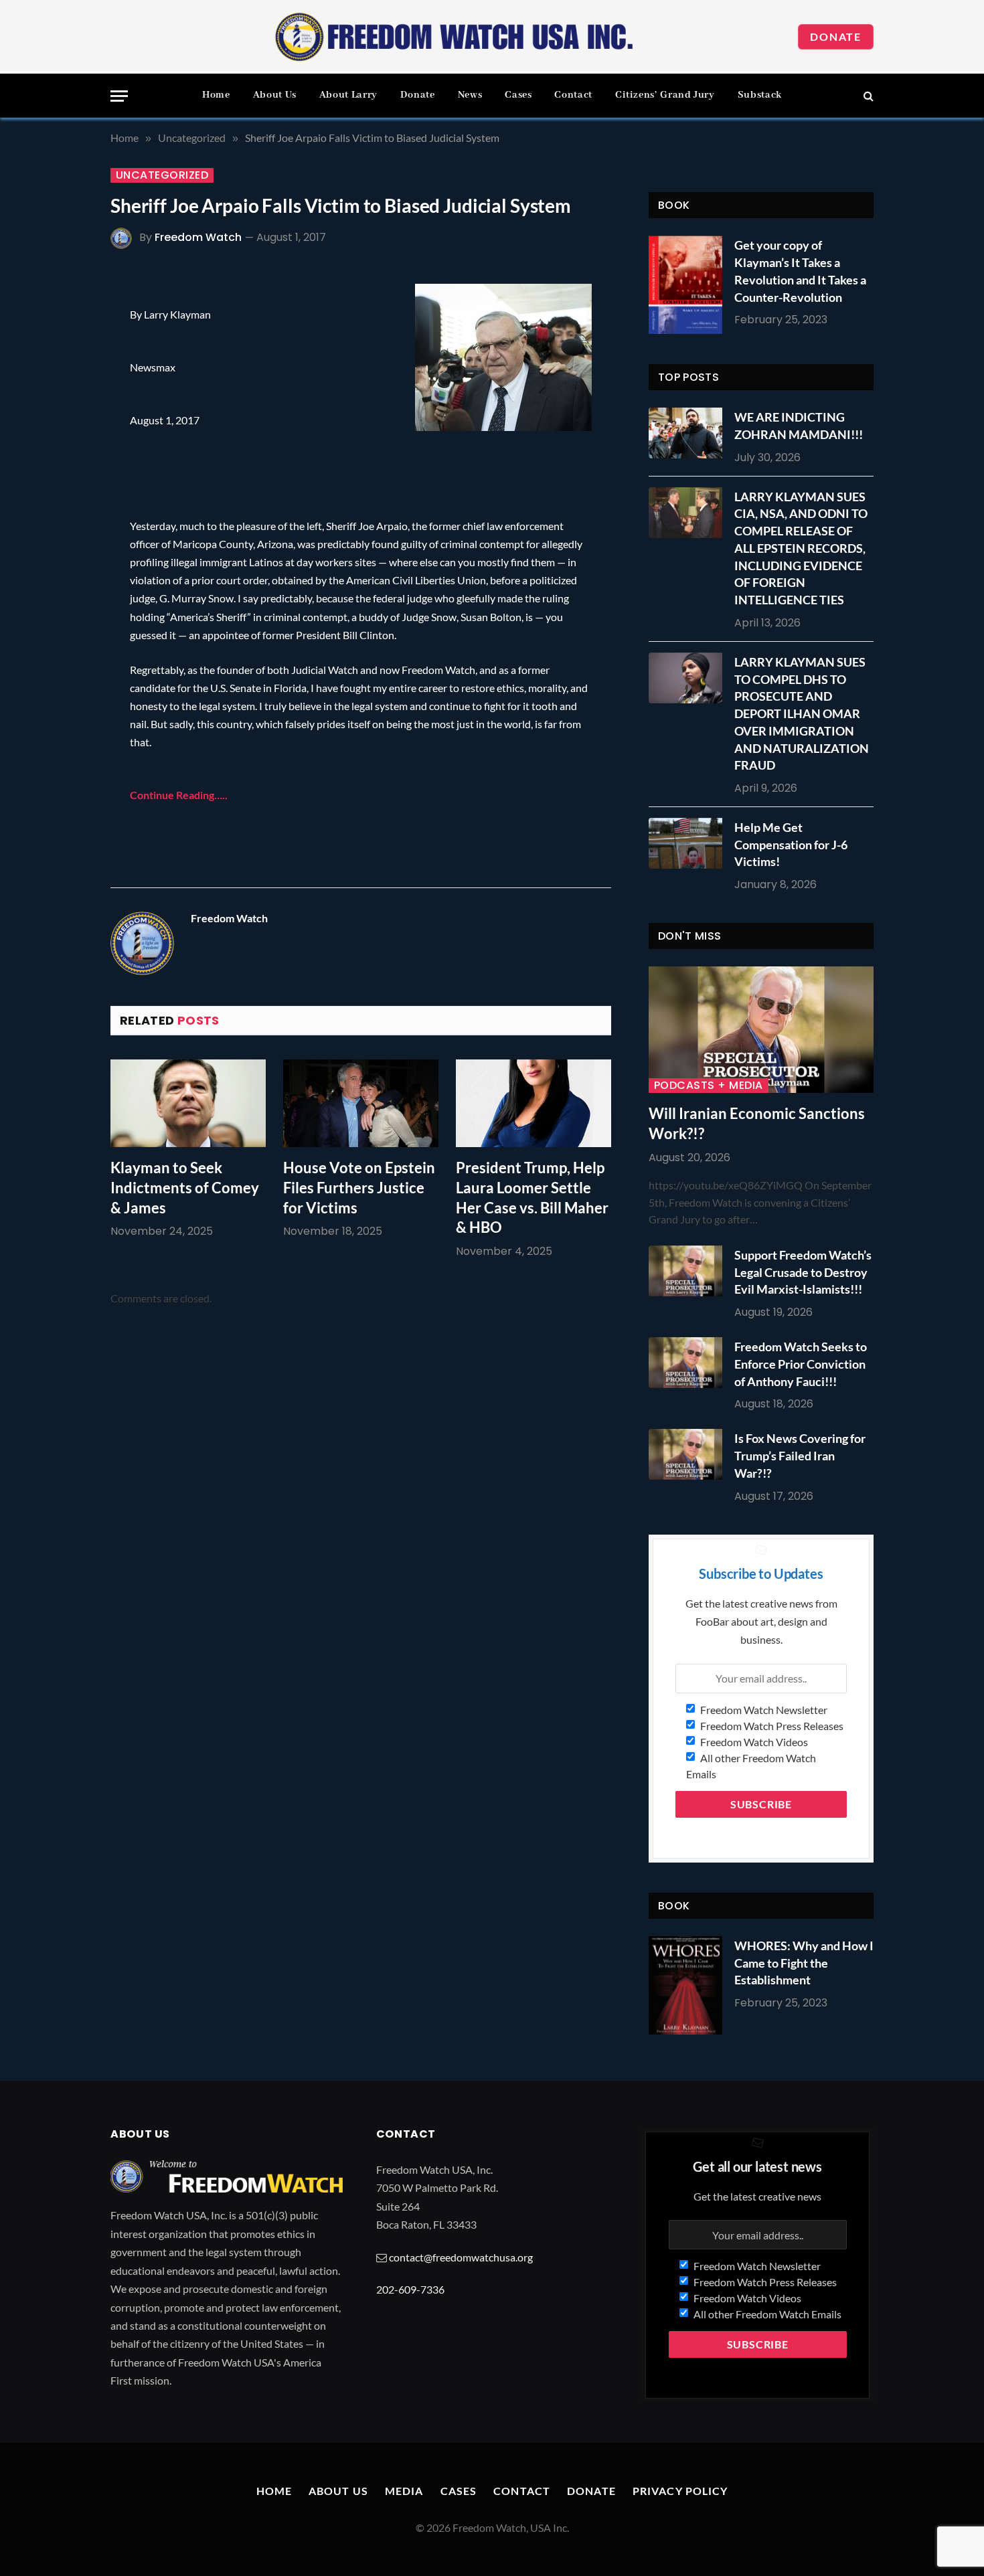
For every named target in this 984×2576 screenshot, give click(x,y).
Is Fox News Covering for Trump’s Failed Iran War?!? (800, 1455)
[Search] (867, 96)
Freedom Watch (198, 237)
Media (404, 2491)
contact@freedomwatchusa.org (461, 2257)
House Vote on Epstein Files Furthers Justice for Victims (359, 1188)
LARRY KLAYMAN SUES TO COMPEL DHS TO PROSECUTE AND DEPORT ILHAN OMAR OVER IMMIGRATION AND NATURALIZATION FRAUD (802, 713)
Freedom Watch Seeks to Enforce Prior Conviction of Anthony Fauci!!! (801, 1364)
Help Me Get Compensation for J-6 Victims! (791, 844)
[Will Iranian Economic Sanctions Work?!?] (761, 1030)
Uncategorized (162, 175)
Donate (836, 36)
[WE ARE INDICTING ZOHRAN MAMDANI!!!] (689, 433)
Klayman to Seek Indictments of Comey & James (185, 1188)
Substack (760, 95)
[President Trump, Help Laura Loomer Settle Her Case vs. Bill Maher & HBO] (534, 1103)
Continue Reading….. (179, 795)
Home (216, 95)
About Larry (348, 95)
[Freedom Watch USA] (455, 37)
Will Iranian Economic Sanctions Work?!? (757, 1123)
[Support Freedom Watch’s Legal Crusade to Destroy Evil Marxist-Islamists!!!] (689, 1271)
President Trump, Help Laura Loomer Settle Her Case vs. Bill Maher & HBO (532, 1198)
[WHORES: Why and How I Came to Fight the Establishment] (685, 1985)
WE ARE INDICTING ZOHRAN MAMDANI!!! (799, 426)
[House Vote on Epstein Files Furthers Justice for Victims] (361, 1103)
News (470, 95)
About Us (275, 95)
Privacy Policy (680, 2491)
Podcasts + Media (709, 1086)
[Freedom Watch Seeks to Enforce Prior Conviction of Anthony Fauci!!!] (689, 1363)
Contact (573, 95)
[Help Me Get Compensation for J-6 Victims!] (689, 843)
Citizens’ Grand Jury (665, 95)
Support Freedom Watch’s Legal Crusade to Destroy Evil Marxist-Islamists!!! (803, 1272)
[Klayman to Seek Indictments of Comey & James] (188, 1103)
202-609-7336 (410, 2289)
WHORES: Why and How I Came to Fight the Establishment (804, 1963)
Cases (518, 95)
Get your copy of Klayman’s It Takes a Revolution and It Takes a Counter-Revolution (800, 271)
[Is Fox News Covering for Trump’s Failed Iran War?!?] (689, 1454)
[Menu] (119, 96)
